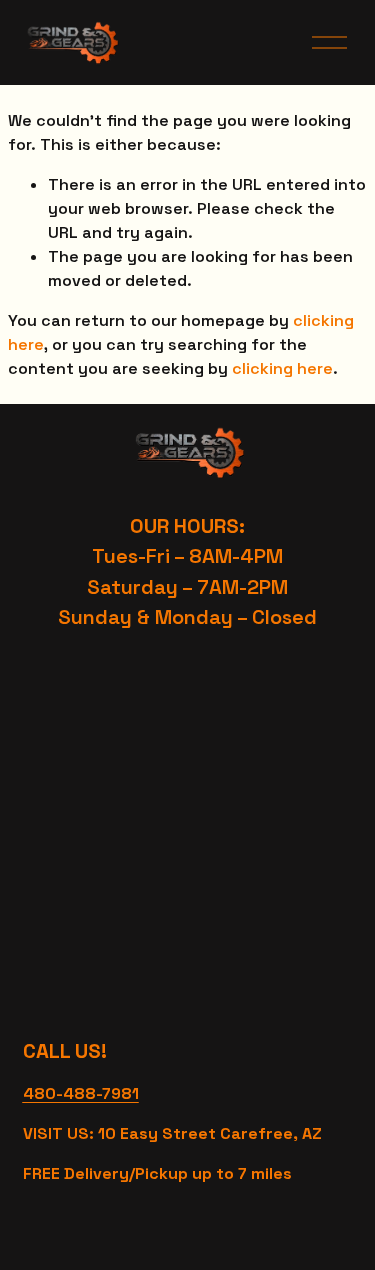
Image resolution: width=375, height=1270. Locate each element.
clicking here (282, 368)
